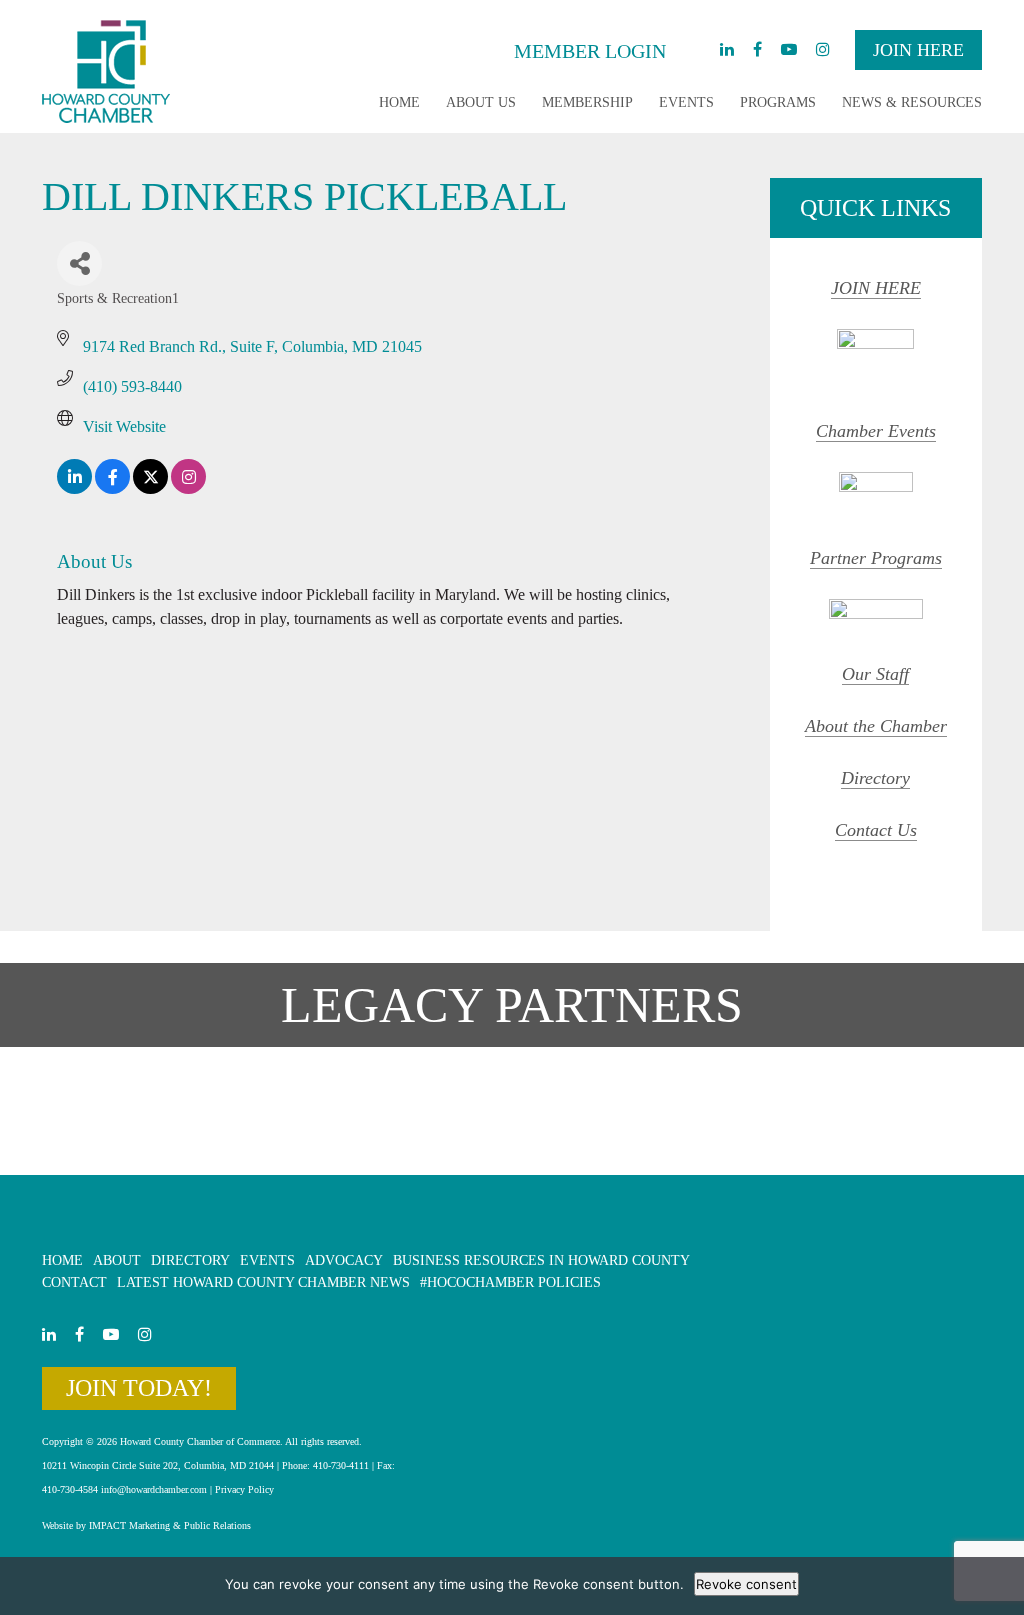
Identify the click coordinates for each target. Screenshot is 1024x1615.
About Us (481, 102)
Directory (875, 778)
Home (399, 102)
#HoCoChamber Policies (510, 1282)
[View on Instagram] (188, 488)
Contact (74, 1282)
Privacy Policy (244, 1489)
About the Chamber (876, 726)
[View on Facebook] (112, 488)
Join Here (918, 50)
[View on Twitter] (150, 488)
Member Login (590, 51)
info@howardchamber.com (154, 1489)
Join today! (139, 1388)
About (117, 1260)
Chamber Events (876, 431)
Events (686, 102)
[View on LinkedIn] (74, 488)
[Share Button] (79, 263)
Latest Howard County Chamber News (263, 1282)
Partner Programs (876, 558)
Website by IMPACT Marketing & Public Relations (146, 1525)
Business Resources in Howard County (541, 1260)
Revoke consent (746, 1584)
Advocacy (344, 1260)
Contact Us (876, 830)
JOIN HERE (876, 288)
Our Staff (875, 674)
